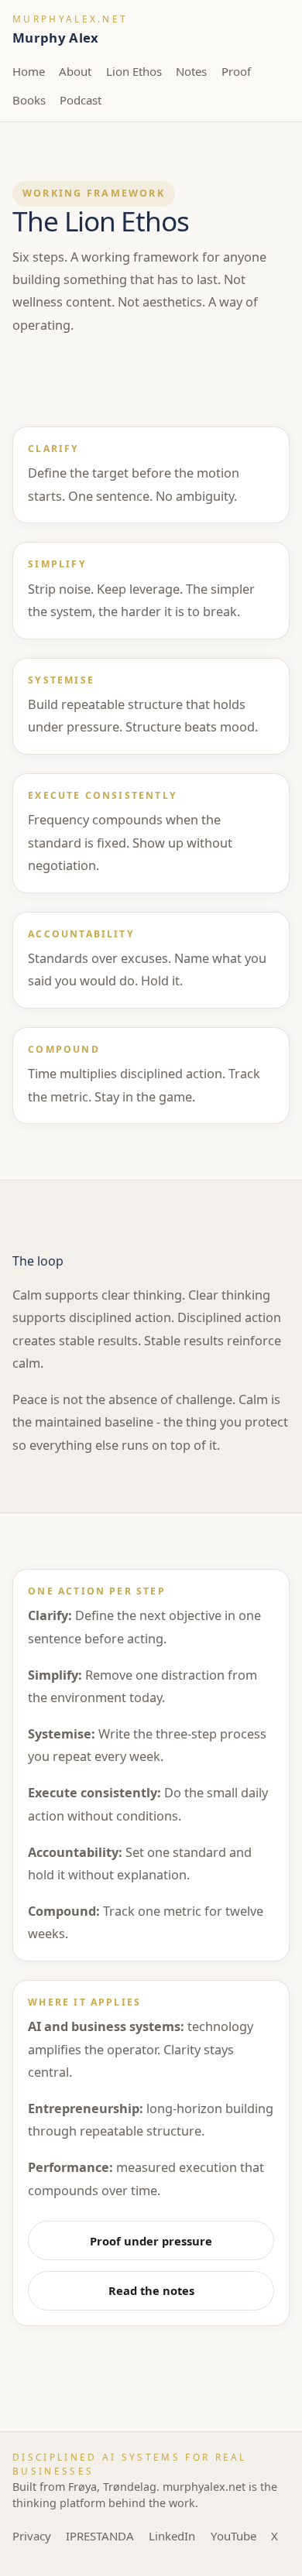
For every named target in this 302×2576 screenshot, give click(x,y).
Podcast (81, 100)
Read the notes (151, 2290)
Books (29, 100)
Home (29, 71)
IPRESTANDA (100, 2536)
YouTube (233, 2536)
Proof (236, 71)
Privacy (32, 2536)
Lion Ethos (134, 71)
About (75, 71)
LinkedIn (172, 2536)
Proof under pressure (151, 2241)
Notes (191, 71)
